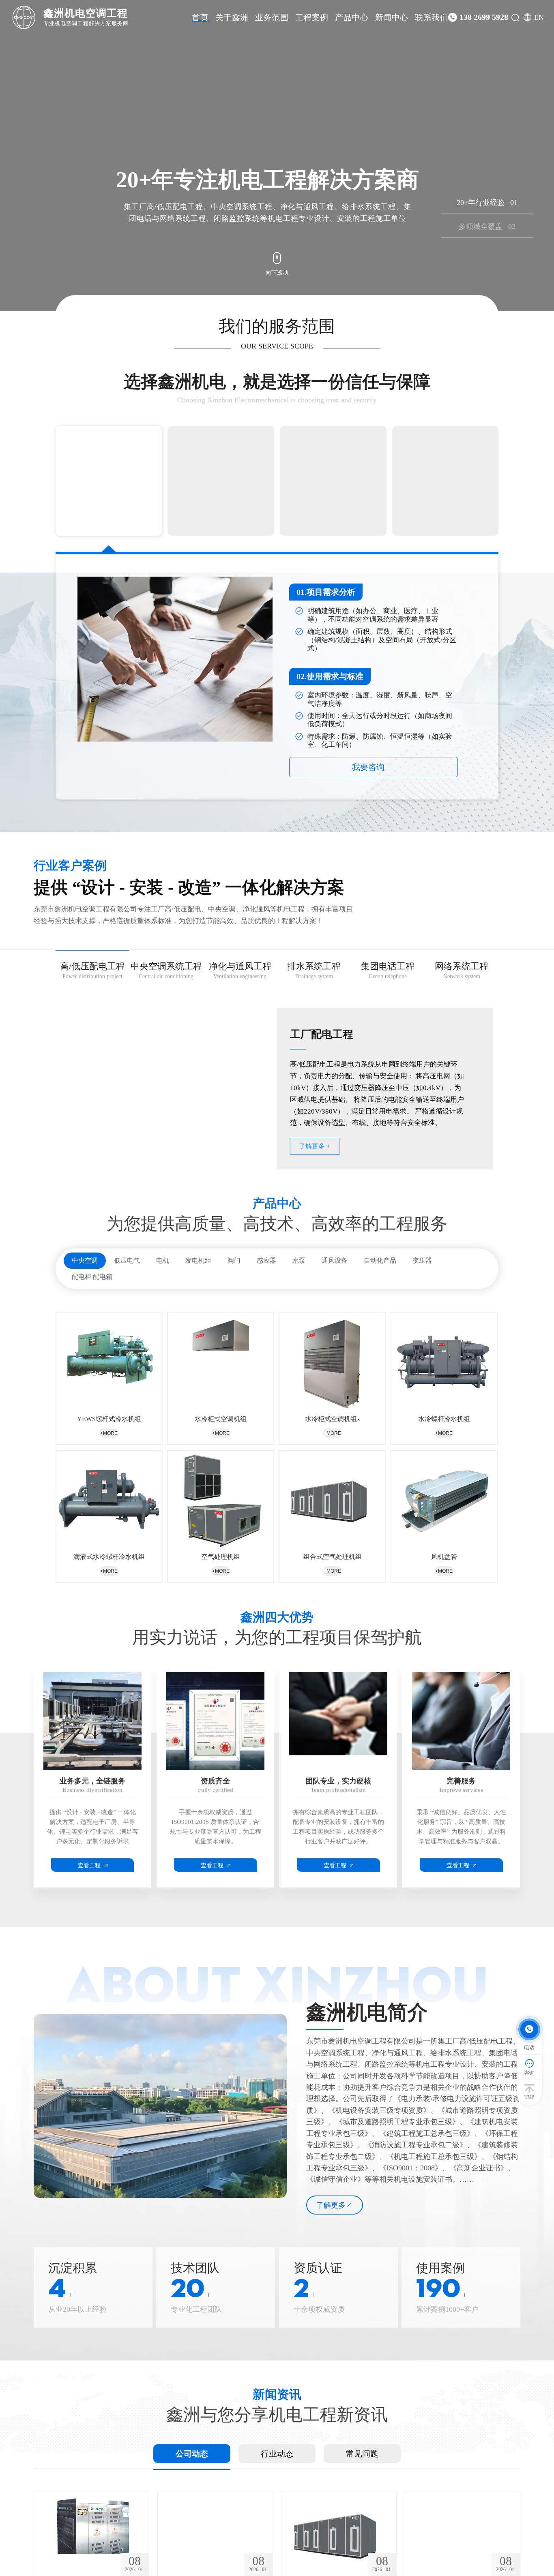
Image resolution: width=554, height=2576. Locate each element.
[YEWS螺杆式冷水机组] (109, 1361)
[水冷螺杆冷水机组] (444, 1361)
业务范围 (272, 17)
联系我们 (432, 17)
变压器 (422, 1260)
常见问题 (362, 2454)
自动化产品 (380, 1260)
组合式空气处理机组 (333, 1557)
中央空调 (85, 1260)
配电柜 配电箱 (92, 1277)
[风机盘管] (444, 1500)
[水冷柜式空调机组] (221, 1361)
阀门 (234, 1260)
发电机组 (198, 1260)
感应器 (266, 1260)
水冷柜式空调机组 (221, 1419)
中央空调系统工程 (166, 971)
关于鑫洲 (232, 17)
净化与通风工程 (240, 971)
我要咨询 (374, 767)
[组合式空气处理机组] (332, 1500)
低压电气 (127, 1260)
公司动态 (192, 2454)
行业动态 (277, 2454)
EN (539, 17)
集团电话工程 (388, 971)
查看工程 (89, 1866)
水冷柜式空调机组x (333, 1419)
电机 (163, 1260)
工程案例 (312, 17)
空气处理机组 (221, 1557)
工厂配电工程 (322, 1034)
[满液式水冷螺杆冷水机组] (109, 1500)
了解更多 (331, 2205)
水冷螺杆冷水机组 (444, 1419)
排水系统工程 (314, 971)
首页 (200, 17)
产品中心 (352, 17)
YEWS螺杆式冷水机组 (109, 1419)
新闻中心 (392, 17)
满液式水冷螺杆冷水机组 (109, 1557)
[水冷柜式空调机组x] (332, 1361)
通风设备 (335, 1260)
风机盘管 (444, 1557)
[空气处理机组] (221, 1500)
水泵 (299, 1260)
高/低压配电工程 (92, 971)
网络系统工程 (462, 971)
